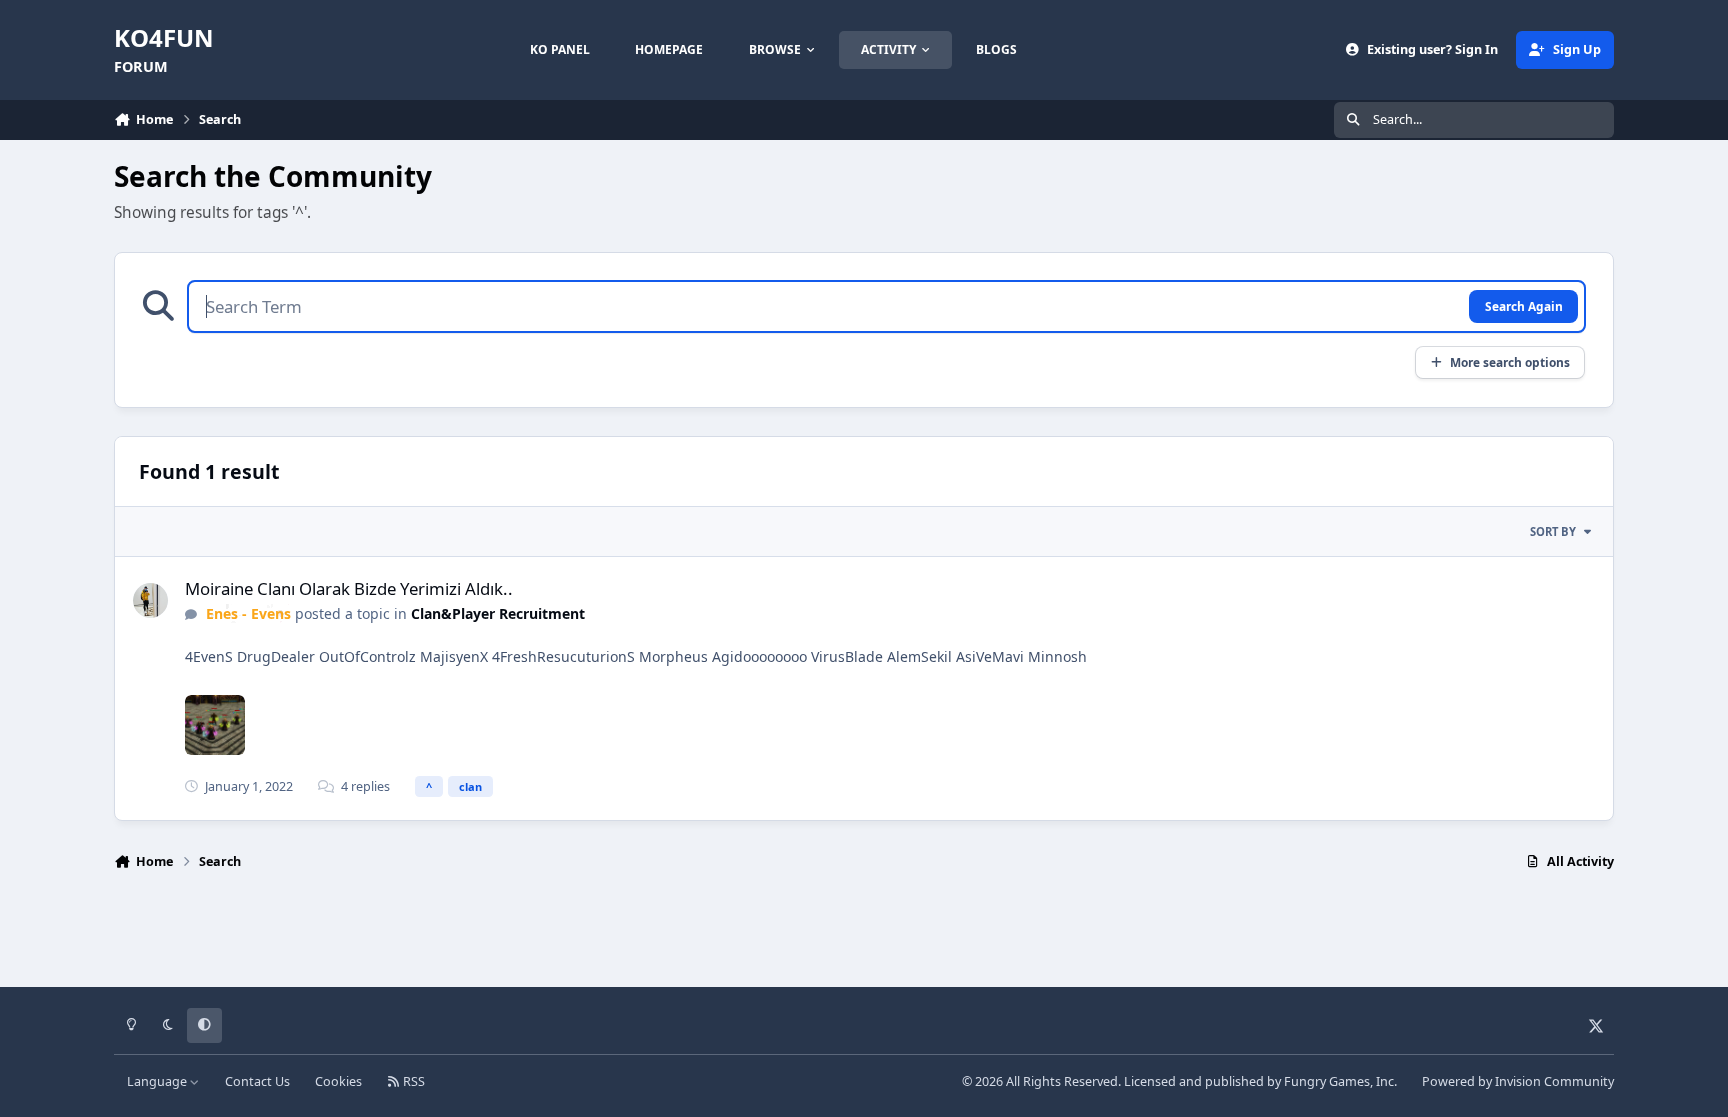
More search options (1510, 362)
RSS (412, 1081)
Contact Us (257, 1081)
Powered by (1518, 1081)
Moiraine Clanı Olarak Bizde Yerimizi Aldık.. (349, 588)
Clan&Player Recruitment (498, 613)
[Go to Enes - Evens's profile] (150, 600)
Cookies (338, 1081)
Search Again (1524, 306)
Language (158, 1081)
